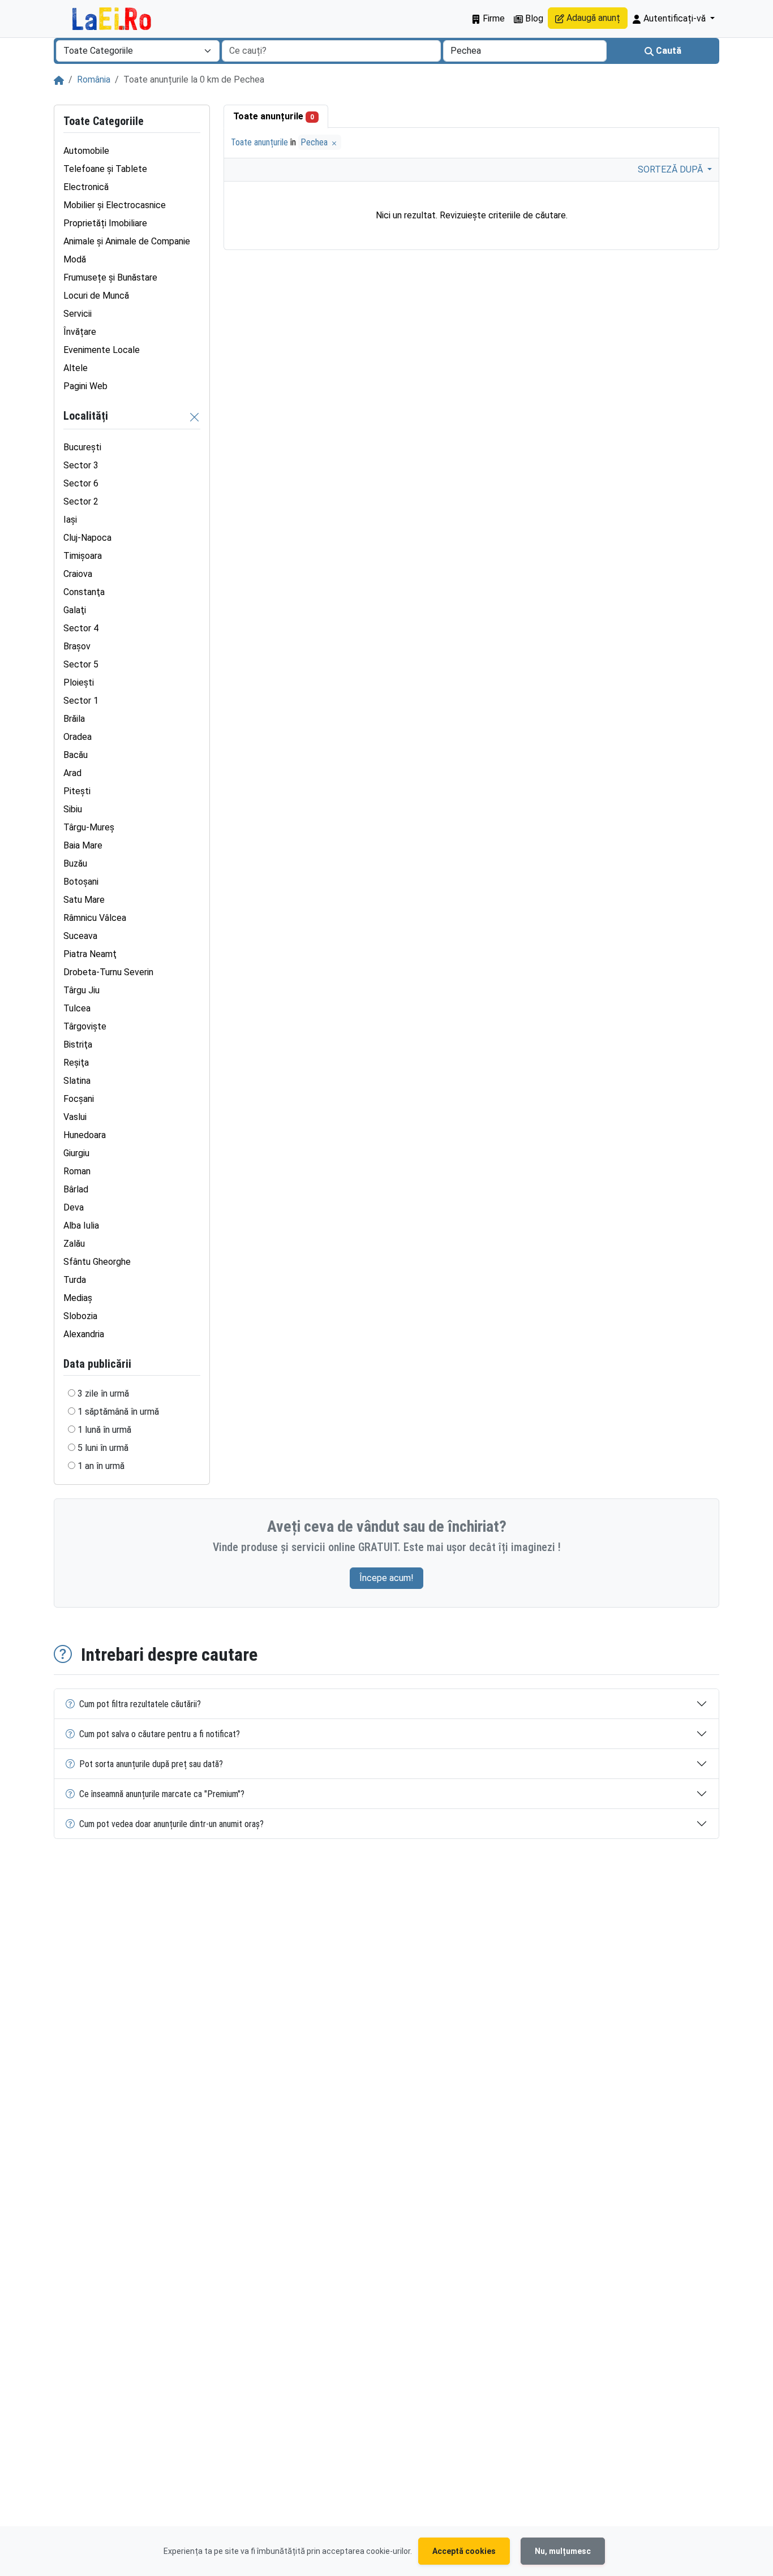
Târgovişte (85, 1026)
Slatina (77, 1081)
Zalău (74, 1244)
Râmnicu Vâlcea (95, 918)
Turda (75, 1280)
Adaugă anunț (592, 18)
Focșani (79, 1099)
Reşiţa (76, 1063)
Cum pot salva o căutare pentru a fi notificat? (160, 1734)
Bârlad (76, 1189)
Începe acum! (386, 1578)
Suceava (80, 936)
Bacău (76, 755)
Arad (72, 773)
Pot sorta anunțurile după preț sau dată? (151, 1764)
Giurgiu (76, 1153)
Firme (493, 18)
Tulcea (77, 1008)
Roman (77, 1171)
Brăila (74, 719)
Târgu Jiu (81, 990)
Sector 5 (81, 664)
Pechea (315, 142)
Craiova (78, 574)
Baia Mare (83, 845)
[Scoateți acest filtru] (195, 417)
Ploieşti (79, 682)
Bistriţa (78, 1044)
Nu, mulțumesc (563, 2551)
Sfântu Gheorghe (97, 1262)
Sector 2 (81, 501)
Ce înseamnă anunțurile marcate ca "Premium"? (162, 1794)
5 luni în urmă (103, 1448)
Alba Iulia (81, 1225)
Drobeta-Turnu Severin (108, 972)
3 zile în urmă (103, 1393)
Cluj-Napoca (87, 538)
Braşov (77, 646)
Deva (74, 1207)
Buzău (75, 863)
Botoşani (81, 882)
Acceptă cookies (464, 2551)
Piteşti (77, 791)
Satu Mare (84, 900)
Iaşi (70, 520)
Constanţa (84, 592)
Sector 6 (81, 483)
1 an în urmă (101, 1466)
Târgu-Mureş (89, 827)
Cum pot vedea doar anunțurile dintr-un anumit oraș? (171, 1824)
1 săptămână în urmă (118, 1412)
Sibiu (73, 809)
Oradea (78, 737)
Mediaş (78, 1298)
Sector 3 (81, 465)
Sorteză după (671, 169)
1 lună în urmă (104, 1430)
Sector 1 (81, 701)
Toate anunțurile (274, 116)
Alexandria (84, 1334)
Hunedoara (85, 1135)
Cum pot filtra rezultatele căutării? (140, 1704)
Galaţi (75, 610)
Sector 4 (81, 628)
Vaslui (75, 1117)
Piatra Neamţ (90, 954)
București (82, 447)
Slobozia (80, 1316)
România (94, 79)
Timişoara (83, 556)
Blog (533, 18)
